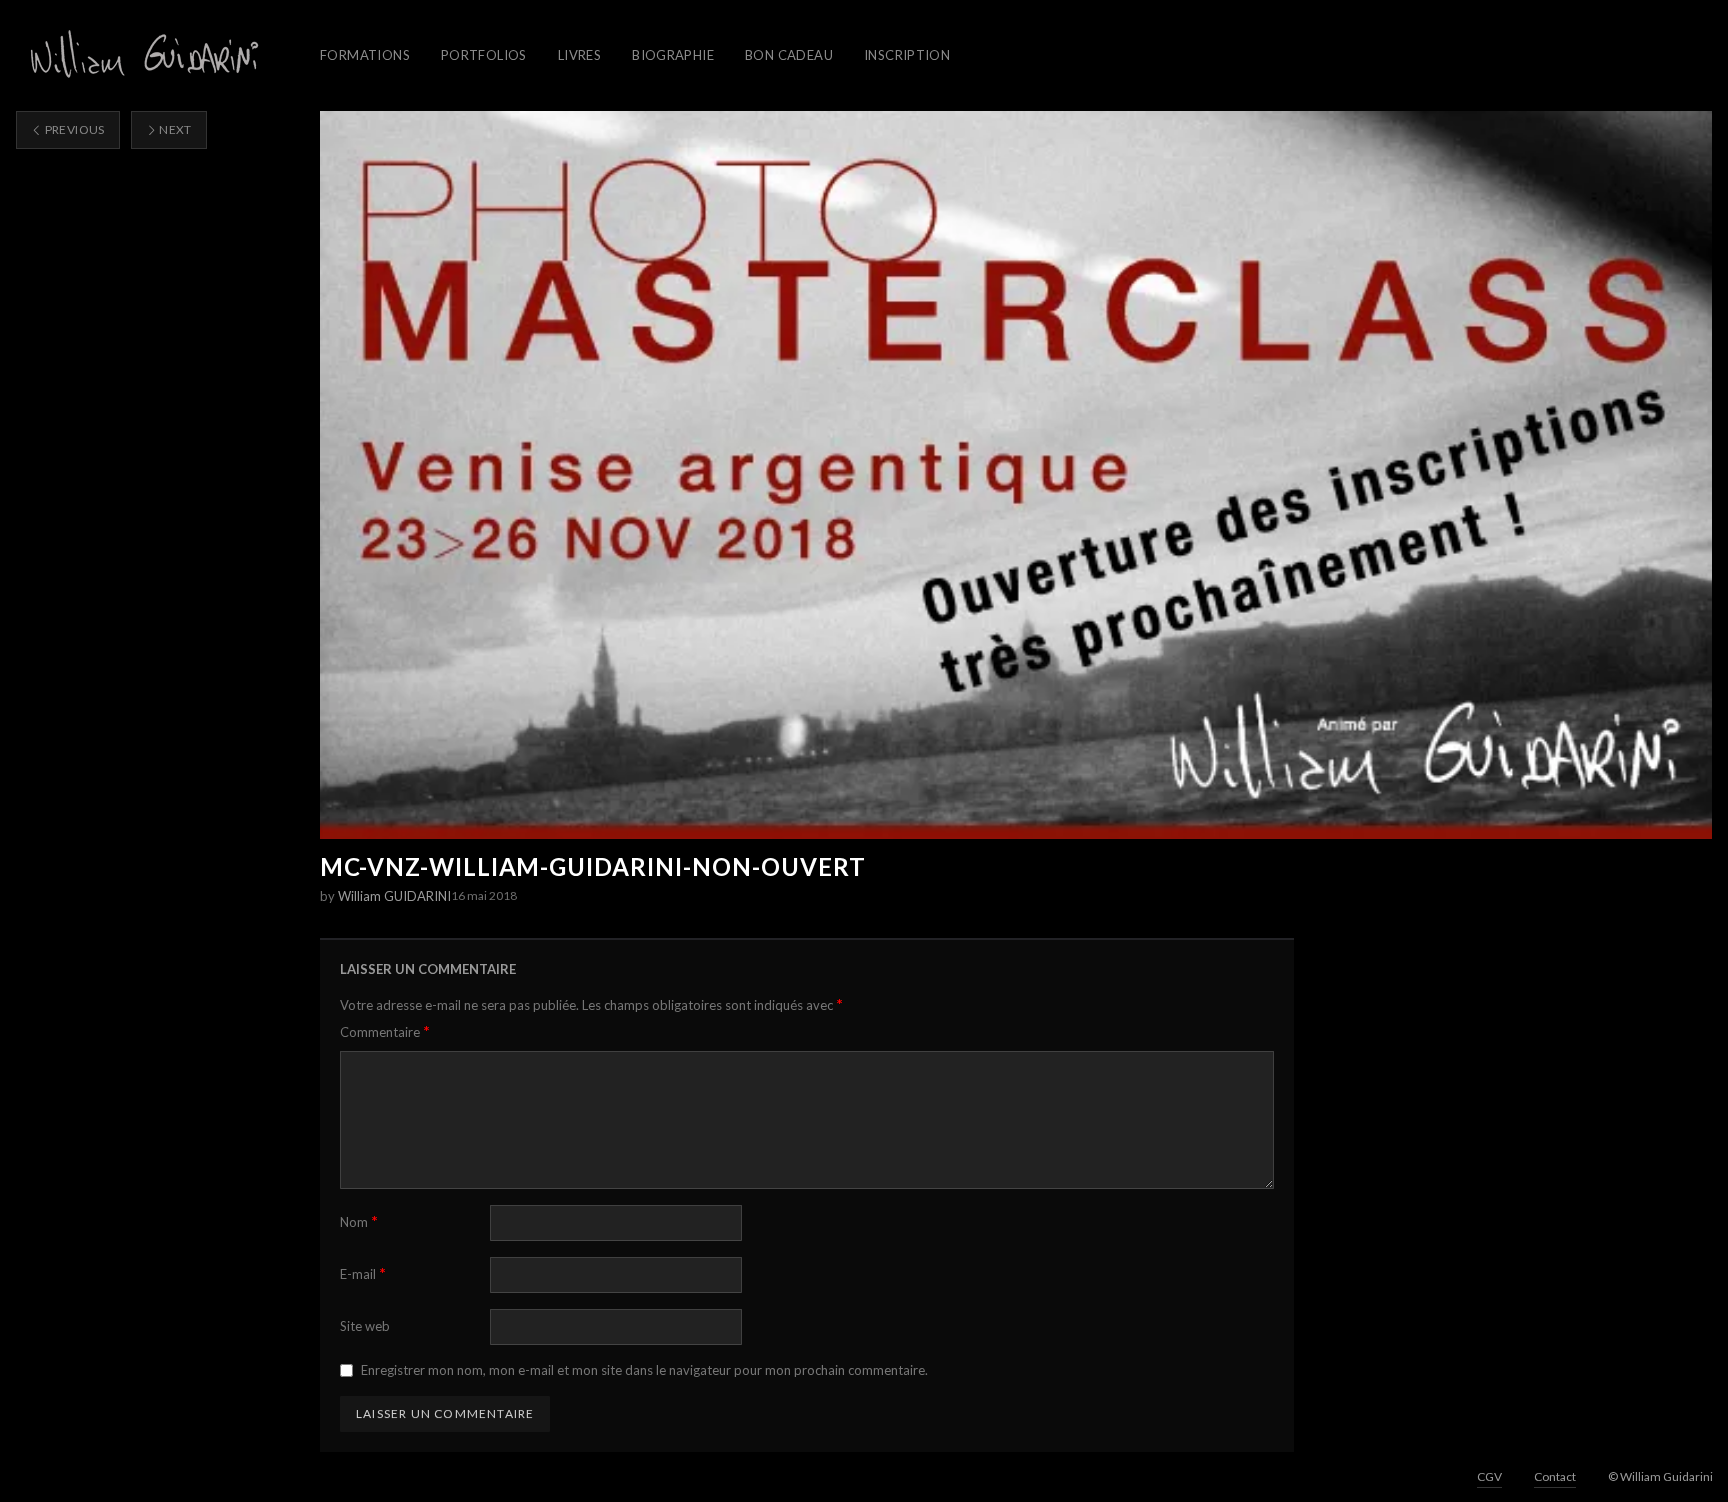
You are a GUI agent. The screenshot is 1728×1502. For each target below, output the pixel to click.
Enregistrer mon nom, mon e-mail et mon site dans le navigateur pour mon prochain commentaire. (644, 1370)
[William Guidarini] (141, 55)
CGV (1489, 1476)
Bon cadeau (789, 55)
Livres (579, 55)
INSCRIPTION (907, 55)
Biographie (673, 55)
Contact (1555, 1476)
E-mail (363, 1273)
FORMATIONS (365, 55)
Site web (365, 1326)
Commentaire (385, 1031)
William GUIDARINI (394, 896)
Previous (73, 129)
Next (174, 129)
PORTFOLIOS (484, 55)
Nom (359, 1221)
